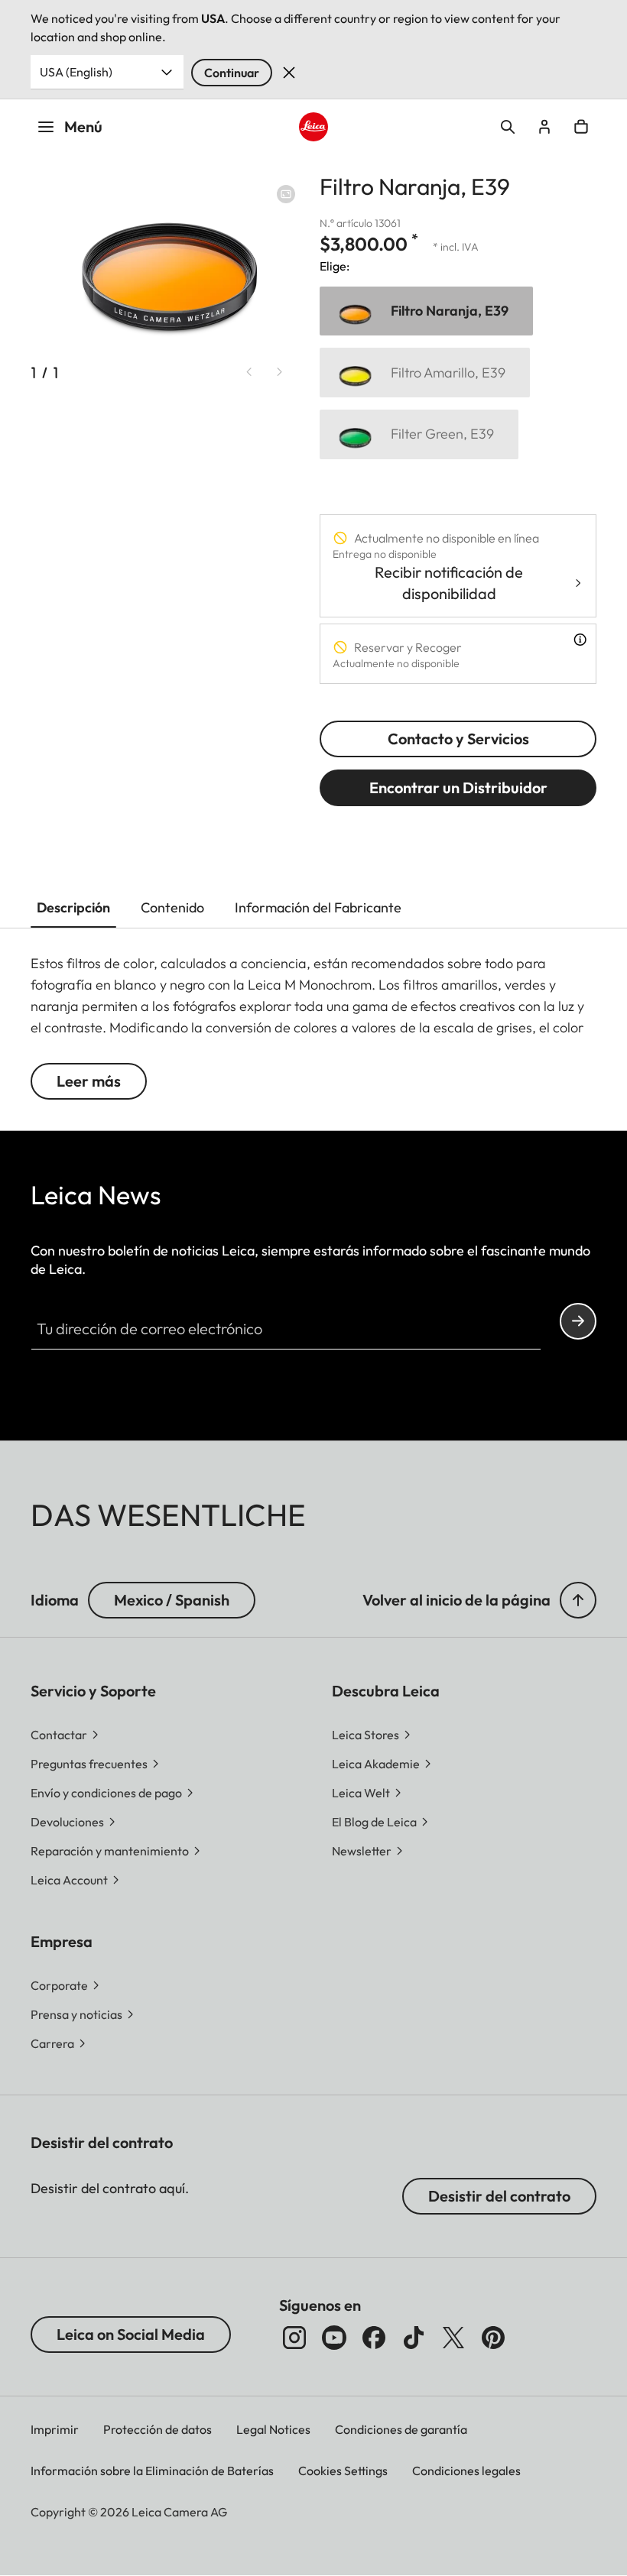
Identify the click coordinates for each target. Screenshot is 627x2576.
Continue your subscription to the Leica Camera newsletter (578, 1321)
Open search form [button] (508, 127)
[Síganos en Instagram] (294, 2338)
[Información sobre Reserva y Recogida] (580, 640)
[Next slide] (280, 371)
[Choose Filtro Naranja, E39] (426, 311)
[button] (578, 1600)
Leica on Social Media (131, 2334)
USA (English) (76, 72)
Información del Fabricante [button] (318, 907)
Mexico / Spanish (172, 1600)
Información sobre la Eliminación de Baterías (152, 2471)
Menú (83, 126)
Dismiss (289, 73)
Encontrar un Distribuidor (458, 787)
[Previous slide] (249, 371)
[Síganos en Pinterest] (493, 2338)
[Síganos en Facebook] (374, 2338)
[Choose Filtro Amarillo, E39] (425, 373)
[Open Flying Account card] (544, 127)
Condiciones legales (466, 2471)
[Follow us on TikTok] (414, 2338)
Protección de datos (158, 2429)
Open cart (581, 127)
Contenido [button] (172, 907)
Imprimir (55, 2429)
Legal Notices (273, 2429)
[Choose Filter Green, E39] (419, 434)
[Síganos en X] (453, 2338)
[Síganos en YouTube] (334, 2338)
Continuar (232, 73)
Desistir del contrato (499, 2196)
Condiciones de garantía (401, 2429)
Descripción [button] (73, 907)
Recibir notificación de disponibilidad (449, 583)
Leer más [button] (89, 1081)
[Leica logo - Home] (313, 126)
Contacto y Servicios (458, 739)
